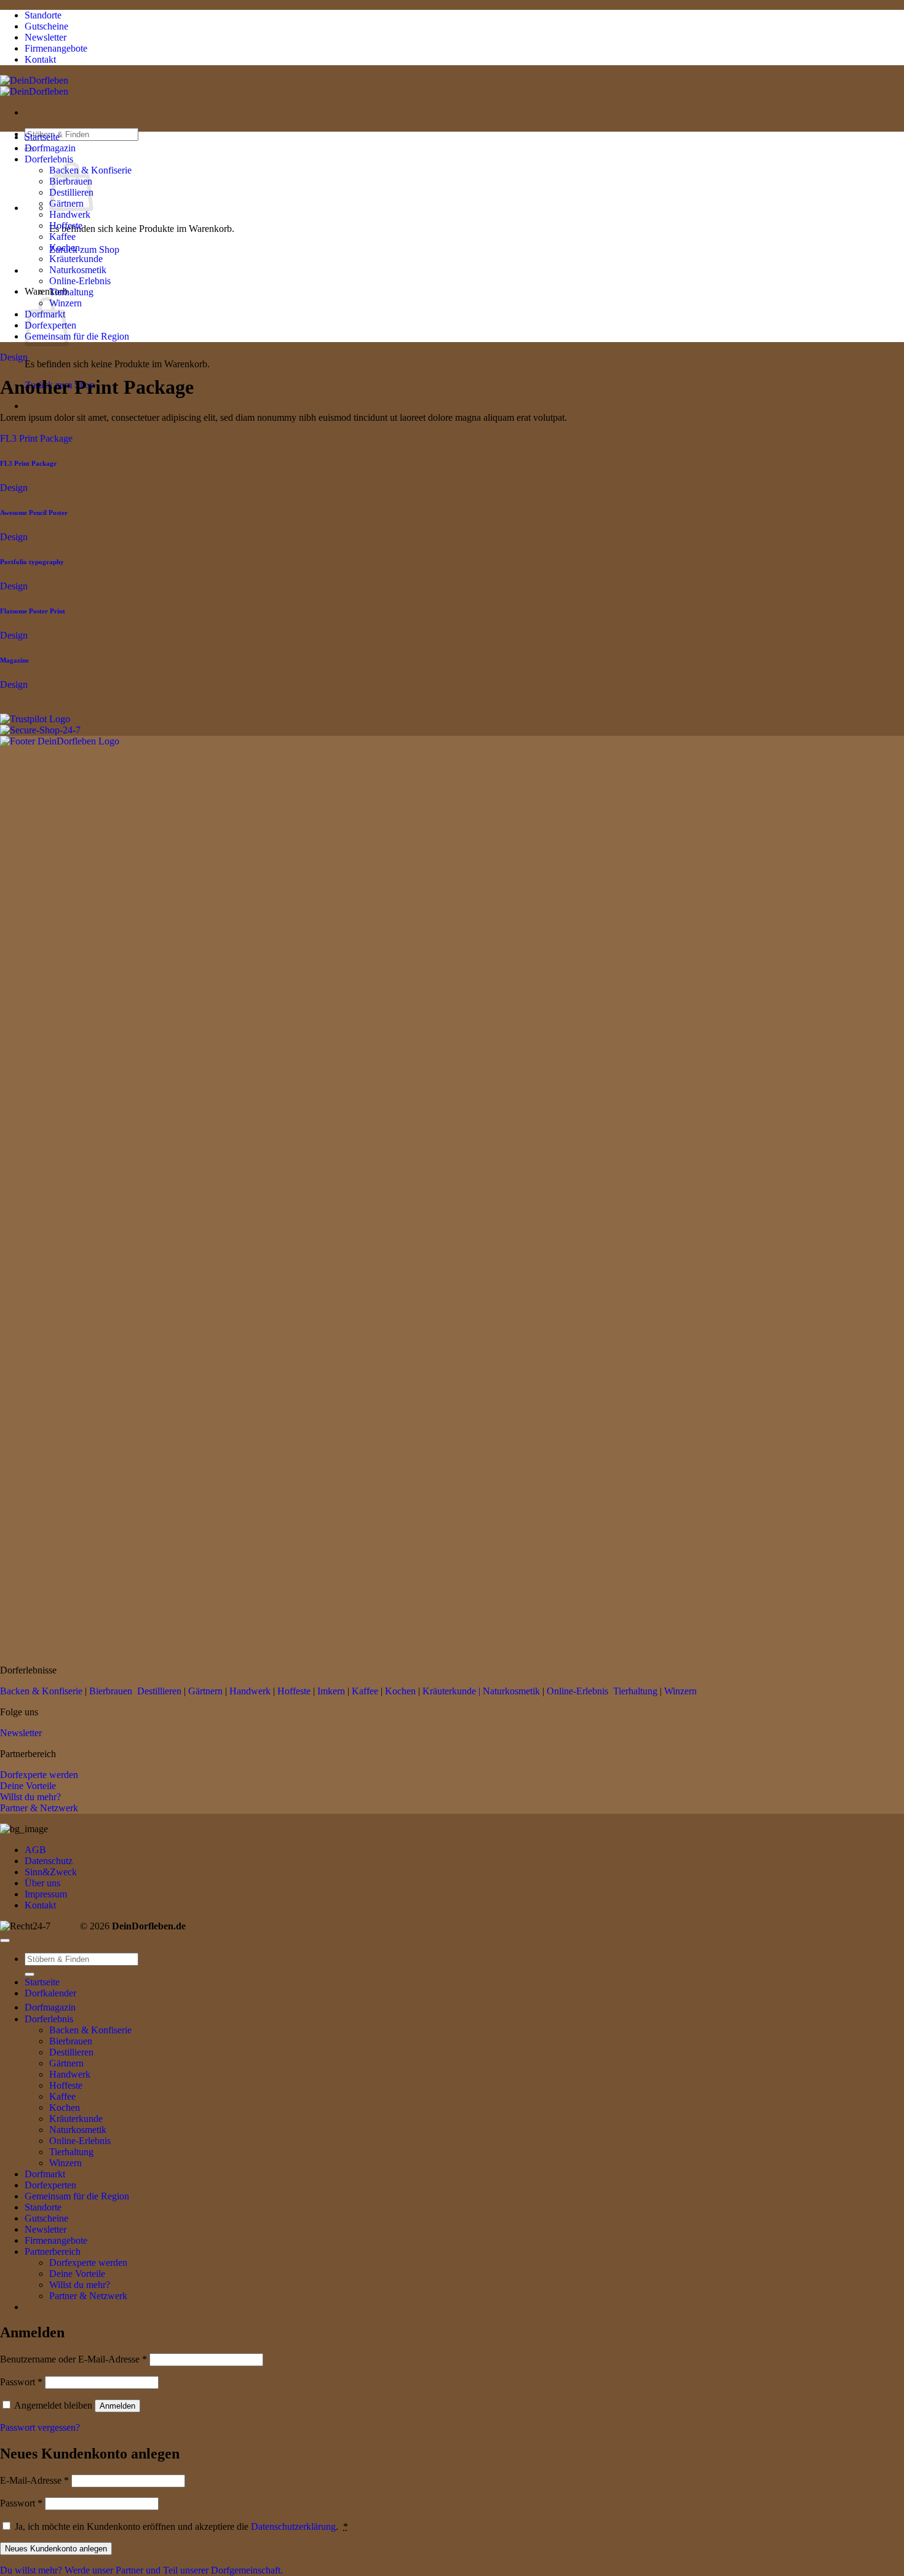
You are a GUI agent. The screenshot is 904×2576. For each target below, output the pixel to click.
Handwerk (70, 214)
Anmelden (117, 2406)
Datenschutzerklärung (293, 2526)
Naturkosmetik (78, 270)
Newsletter (21, 1733)
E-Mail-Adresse (34, 2480)
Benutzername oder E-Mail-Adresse (73, 2359)
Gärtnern (205, 1691)
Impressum (46, 1894)
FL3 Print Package (36, 438)
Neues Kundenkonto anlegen (56, 2549)
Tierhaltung (71, 292)
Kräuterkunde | (451, 1691)
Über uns (42, 1883)
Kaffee (62, 237)
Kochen (65, 248)
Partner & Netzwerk (39, 1808)
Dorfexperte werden (39, 1775)
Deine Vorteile (28, 1786)
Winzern (680, 1691)
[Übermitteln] (30, 1974)
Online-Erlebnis (80, 281)
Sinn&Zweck (51, 1872)
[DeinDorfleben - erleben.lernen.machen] (34, 86)
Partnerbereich (53, 2251)
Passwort (21, 2382)
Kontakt (40, 1905)
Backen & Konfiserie (41, 1691)
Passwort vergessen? (40, 2427)
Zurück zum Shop (84, 249)
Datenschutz (49, 1861)
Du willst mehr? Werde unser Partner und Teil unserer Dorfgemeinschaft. (141, 2570)
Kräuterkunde (76, 259)
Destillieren (159, 1691)
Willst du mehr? (30, 1797)
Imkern (331, 1691)
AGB (35, 1850)
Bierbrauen (111, 1691)
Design (14, 357)
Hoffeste (66, 225)
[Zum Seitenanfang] (5, 1940)
